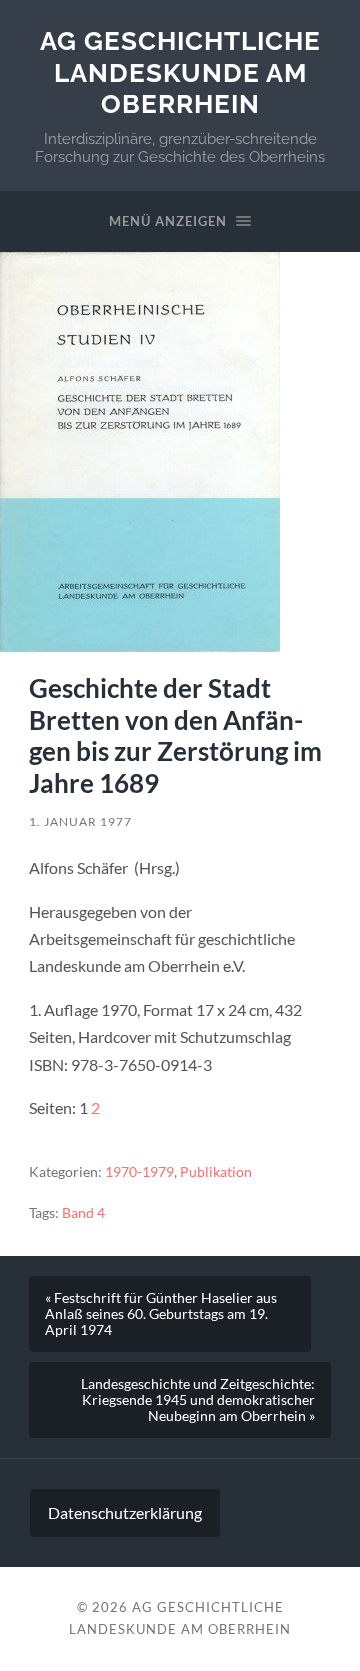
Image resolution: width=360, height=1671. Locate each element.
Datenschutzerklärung (125, 1512)
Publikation (216, 1172)
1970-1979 (139, 1172)
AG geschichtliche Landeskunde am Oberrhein (180, 72)
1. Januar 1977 (80, 821)
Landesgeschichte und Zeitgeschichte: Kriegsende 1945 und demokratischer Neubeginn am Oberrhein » (198, 1400)
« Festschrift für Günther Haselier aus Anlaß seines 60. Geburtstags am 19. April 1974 (161, 1314)
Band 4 (83, 1213)
